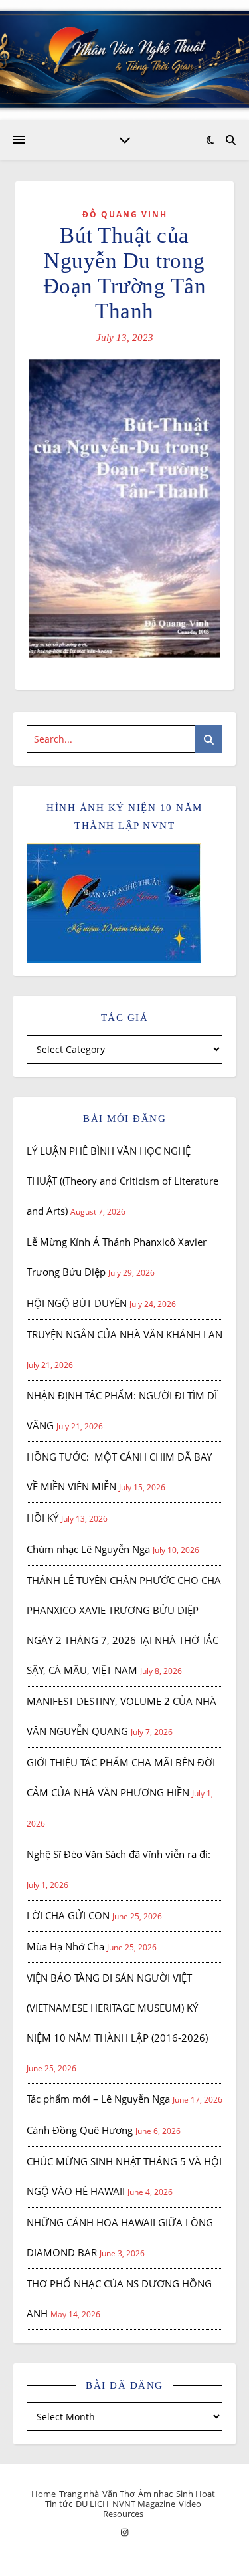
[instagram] (124, 2533)
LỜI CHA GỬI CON (68, 1915)
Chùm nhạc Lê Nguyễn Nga (88, 1549)
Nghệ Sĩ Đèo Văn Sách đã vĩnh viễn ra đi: (119, 1854)
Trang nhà (79, 2494)
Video (190, 2504)
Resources (123, 2514)
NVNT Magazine (144, 2504)
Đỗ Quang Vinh (125, 214)
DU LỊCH (92, 2504)
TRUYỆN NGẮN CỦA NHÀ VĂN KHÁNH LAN (124, 1334)
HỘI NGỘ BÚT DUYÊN (77, 1303)
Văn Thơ (119, 2494)
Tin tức (59, 2504)
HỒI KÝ (42, 1518)
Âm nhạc (155, 2494)
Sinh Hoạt (196, 2494)
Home (43, 2494)
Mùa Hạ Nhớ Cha (65, 1946)
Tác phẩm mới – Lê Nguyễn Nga (98, 2099)
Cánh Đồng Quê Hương (80, 2130)
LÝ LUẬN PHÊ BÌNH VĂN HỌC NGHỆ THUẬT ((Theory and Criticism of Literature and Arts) (123, 1181)
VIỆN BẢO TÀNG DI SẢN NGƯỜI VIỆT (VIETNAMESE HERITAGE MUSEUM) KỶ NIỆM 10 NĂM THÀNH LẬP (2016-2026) (117, 2008)
